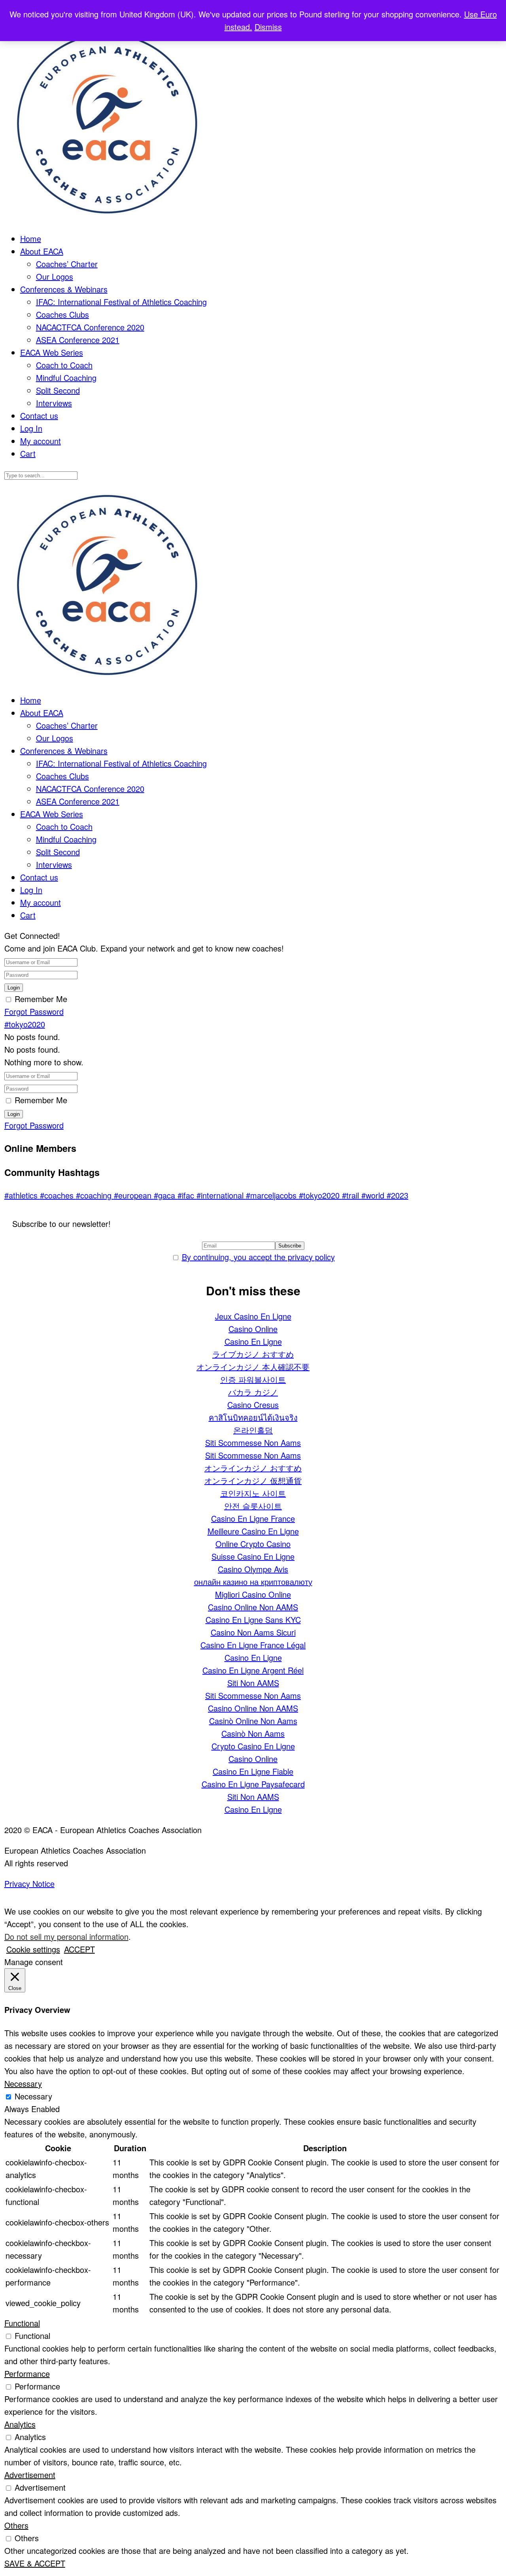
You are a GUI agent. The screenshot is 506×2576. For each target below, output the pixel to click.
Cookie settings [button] (33, 1949)
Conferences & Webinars (64, 289)
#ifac (187, 1195)
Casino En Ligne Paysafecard (253, 1784)
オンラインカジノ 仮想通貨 (253, 1480)
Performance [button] (27, 2373)
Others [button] (16, 2525)
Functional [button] (22, 2323)
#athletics (22, 1195)
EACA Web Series (52, 352)
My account (41, 441)
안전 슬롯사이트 (253, 1506)
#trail (352, 1195)
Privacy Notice (29, 1883)
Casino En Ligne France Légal (253, 1645)
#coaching (95, 1195)
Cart (28, 453)
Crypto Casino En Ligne (253, 1746)
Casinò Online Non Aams (253, 1721)
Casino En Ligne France (253, 1518)
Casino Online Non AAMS (253, 1607)
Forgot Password (34, 1011)
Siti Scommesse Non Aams (253, 1443)
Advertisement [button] (30, 2475)
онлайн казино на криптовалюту (253, 1582)
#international (221, 1195)
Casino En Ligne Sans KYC (253, 1620)
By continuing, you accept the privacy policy (258, 1257)
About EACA (42, 251)
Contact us (39, 416)
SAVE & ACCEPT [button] (35, 2563)
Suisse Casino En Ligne (253, 1556)
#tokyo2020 (25, 1024)
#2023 (397, 1195)
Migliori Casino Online (253, 1594)
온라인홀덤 (253, 1430)
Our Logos (55, 276)
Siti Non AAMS (253, 1683)
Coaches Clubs (62, 314)
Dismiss (268, 27)
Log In (31, 428)
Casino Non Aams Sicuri (253, 1632)
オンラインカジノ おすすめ (253, 1468)
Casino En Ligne (253, 1341)
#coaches (58, 1195)
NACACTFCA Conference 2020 (90, 327)
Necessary (33, 2096)
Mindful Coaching (66, 378)
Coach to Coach (64, 365)
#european (134, 1195)
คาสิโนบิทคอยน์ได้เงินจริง (253, 1417)
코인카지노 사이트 (253, 1493)
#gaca (166, 1195)
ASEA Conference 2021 (78, 340)
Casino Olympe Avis (253, 1569)
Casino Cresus (253, 1405)
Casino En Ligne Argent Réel (253, 1670)
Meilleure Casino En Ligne (253, 1531)
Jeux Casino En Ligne (253, 1316)
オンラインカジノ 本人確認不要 (253, 1367)
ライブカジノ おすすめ (253, 1354)
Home (31, 238)
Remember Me (41, 999)
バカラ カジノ (253, 1392)
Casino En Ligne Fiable (253, 1771)
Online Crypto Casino (253, 1544)
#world (374, 1195)
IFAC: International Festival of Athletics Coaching (121, 302)
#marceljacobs (272, 1195)
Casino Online (253, 1329)
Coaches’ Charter (67, 264)
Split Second (58, 390)
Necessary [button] (23, 2083)
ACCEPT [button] (79, 1949)
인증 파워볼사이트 (253, 1379)
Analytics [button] (20, 2424)
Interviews (54, 403)
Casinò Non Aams (253, 1733)
